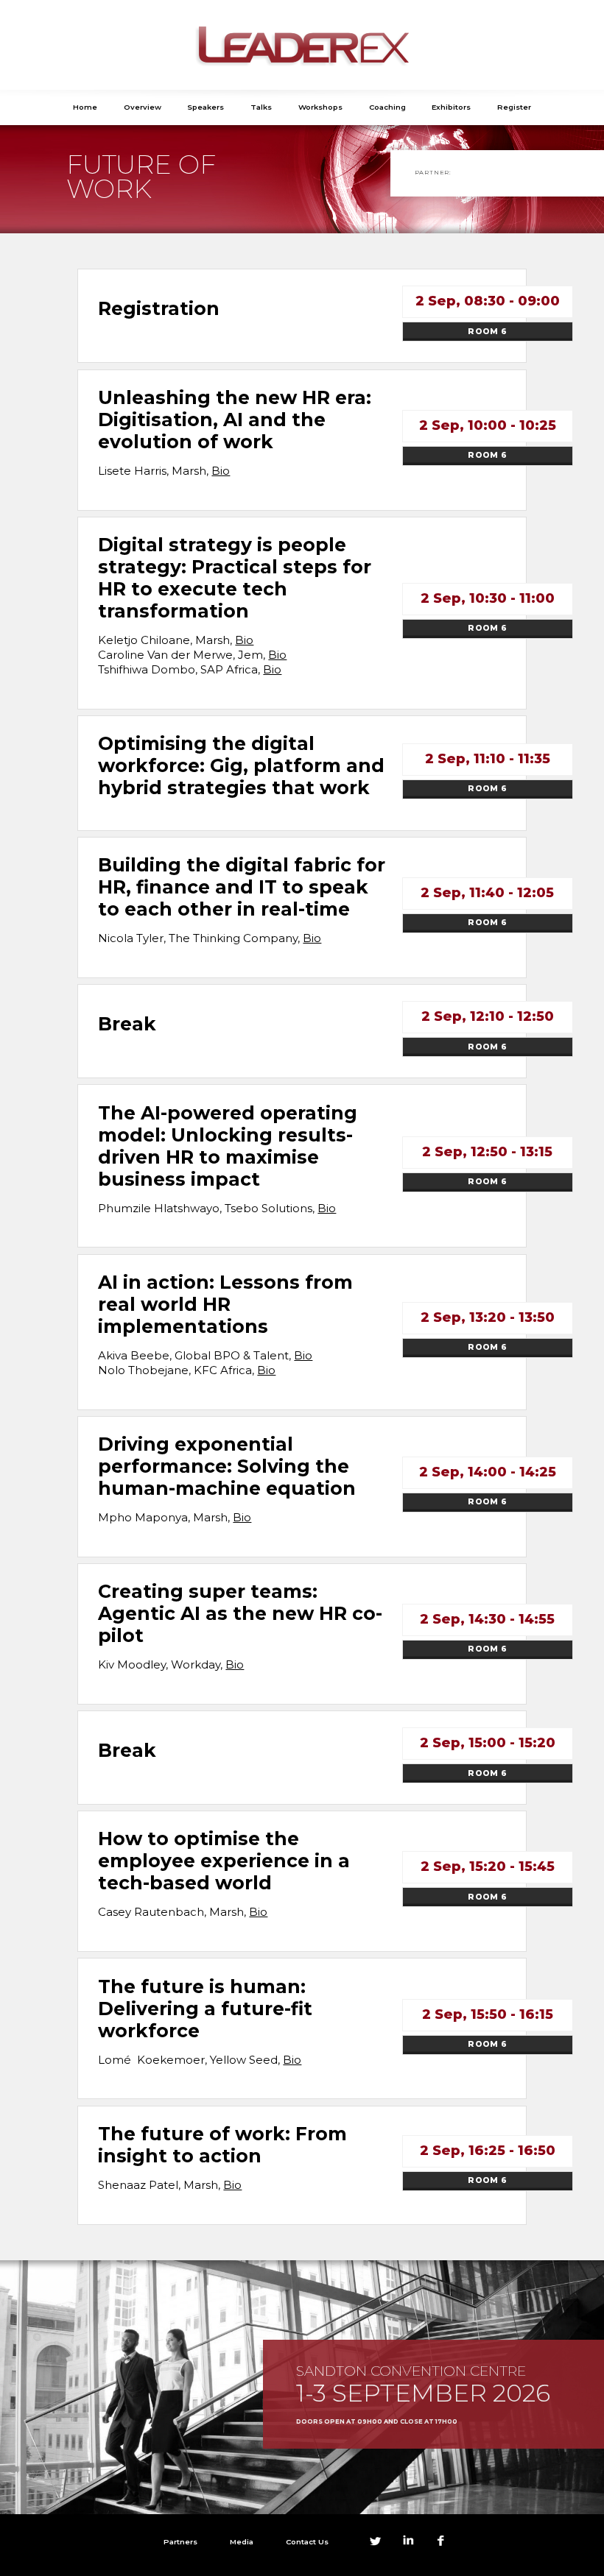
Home (85, 107)
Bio (221, 471)
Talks (261, 107)
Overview (143, 107)
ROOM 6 (487, 332)
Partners (180, 2541)
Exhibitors (451, 107)
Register (514, 107)
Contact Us (307, 2541)
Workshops (320, 107)
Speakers (206, 107)
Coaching (387, 107)
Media (242, 2541)
